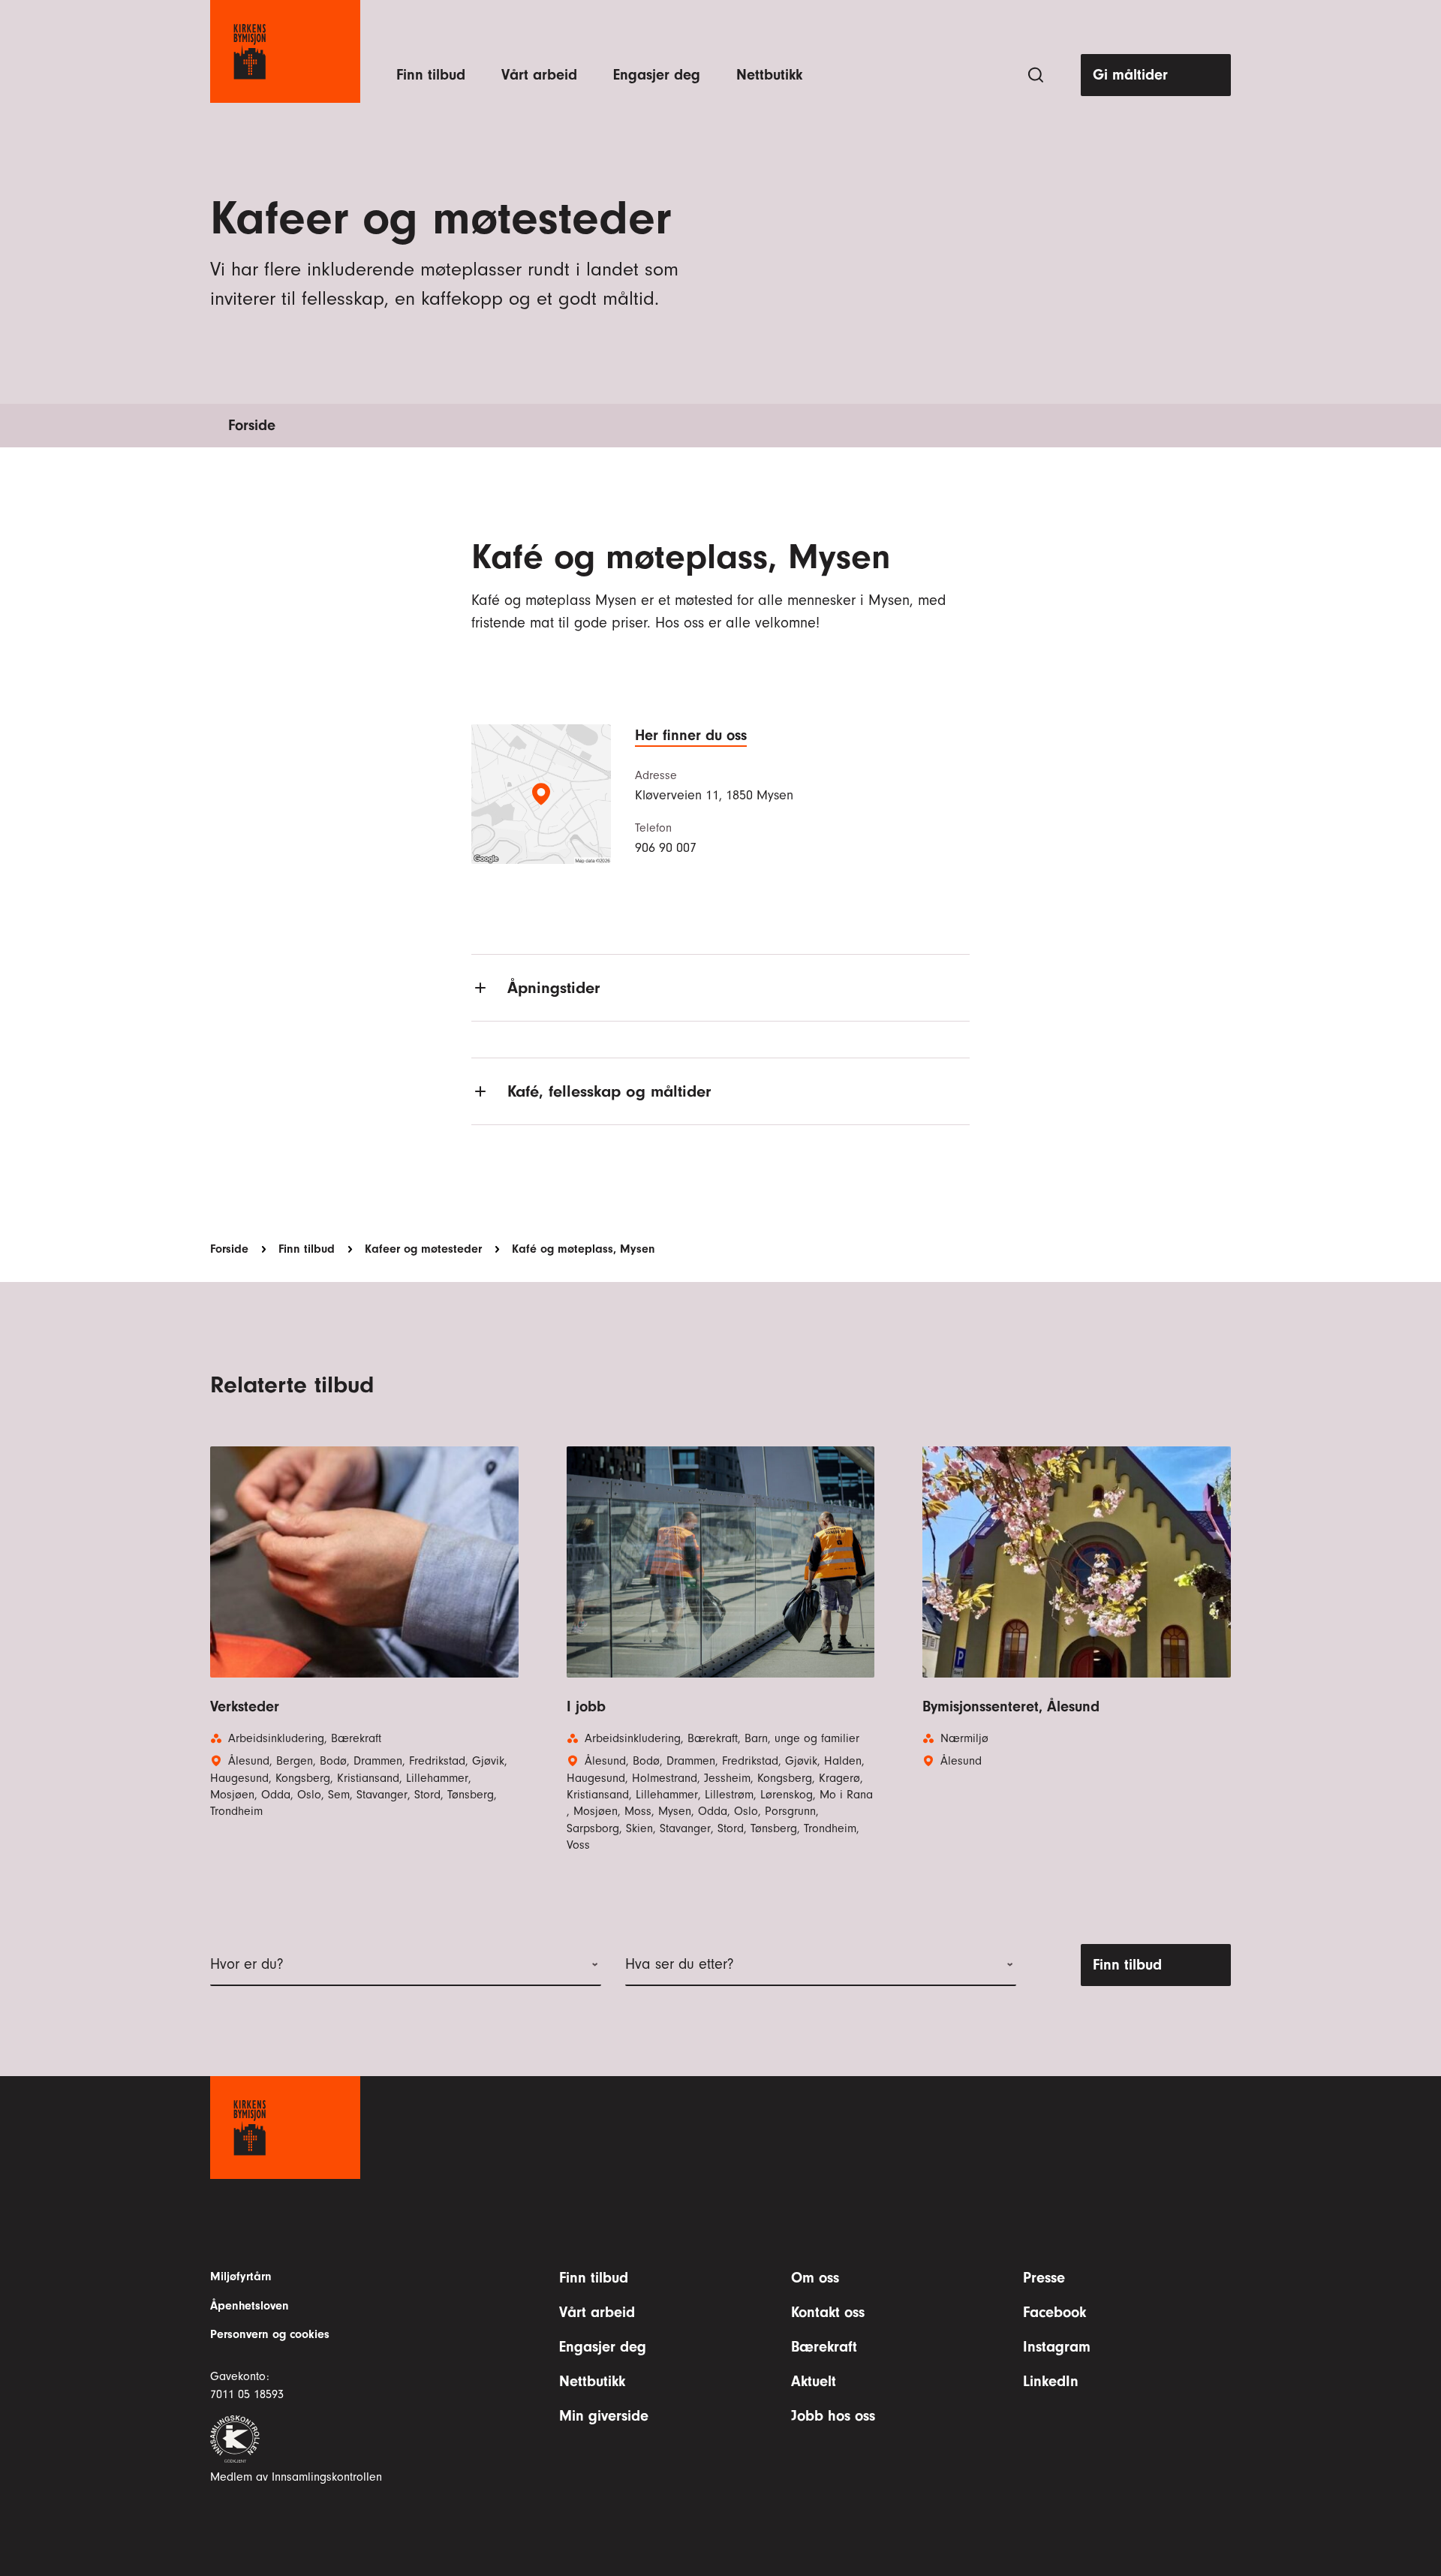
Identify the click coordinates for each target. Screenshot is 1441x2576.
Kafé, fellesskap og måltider (609, 1091)
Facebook (1054, 2312)
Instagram (1057, 2347)
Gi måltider (1130, 75)
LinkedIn (1051, 2381)
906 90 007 (666, 848)
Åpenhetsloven (250, 2306)
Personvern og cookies (270, 2334)
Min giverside (604, 2416)
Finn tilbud (431, 75)
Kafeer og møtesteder (423, 1249)
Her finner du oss (691, 735)
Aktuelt (814, 2381)
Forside (252, 425)
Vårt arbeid (539, 75)
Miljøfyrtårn (241, 2277)
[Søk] (1036, 75)
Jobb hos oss (833, 2416)
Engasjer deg (657, 75)
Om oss (815, 2278)
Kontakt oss (828, 2312)
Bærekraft (824, 2347)
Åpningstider (554, 988)
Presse (1044, 2278)
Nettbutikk (769, 75)
